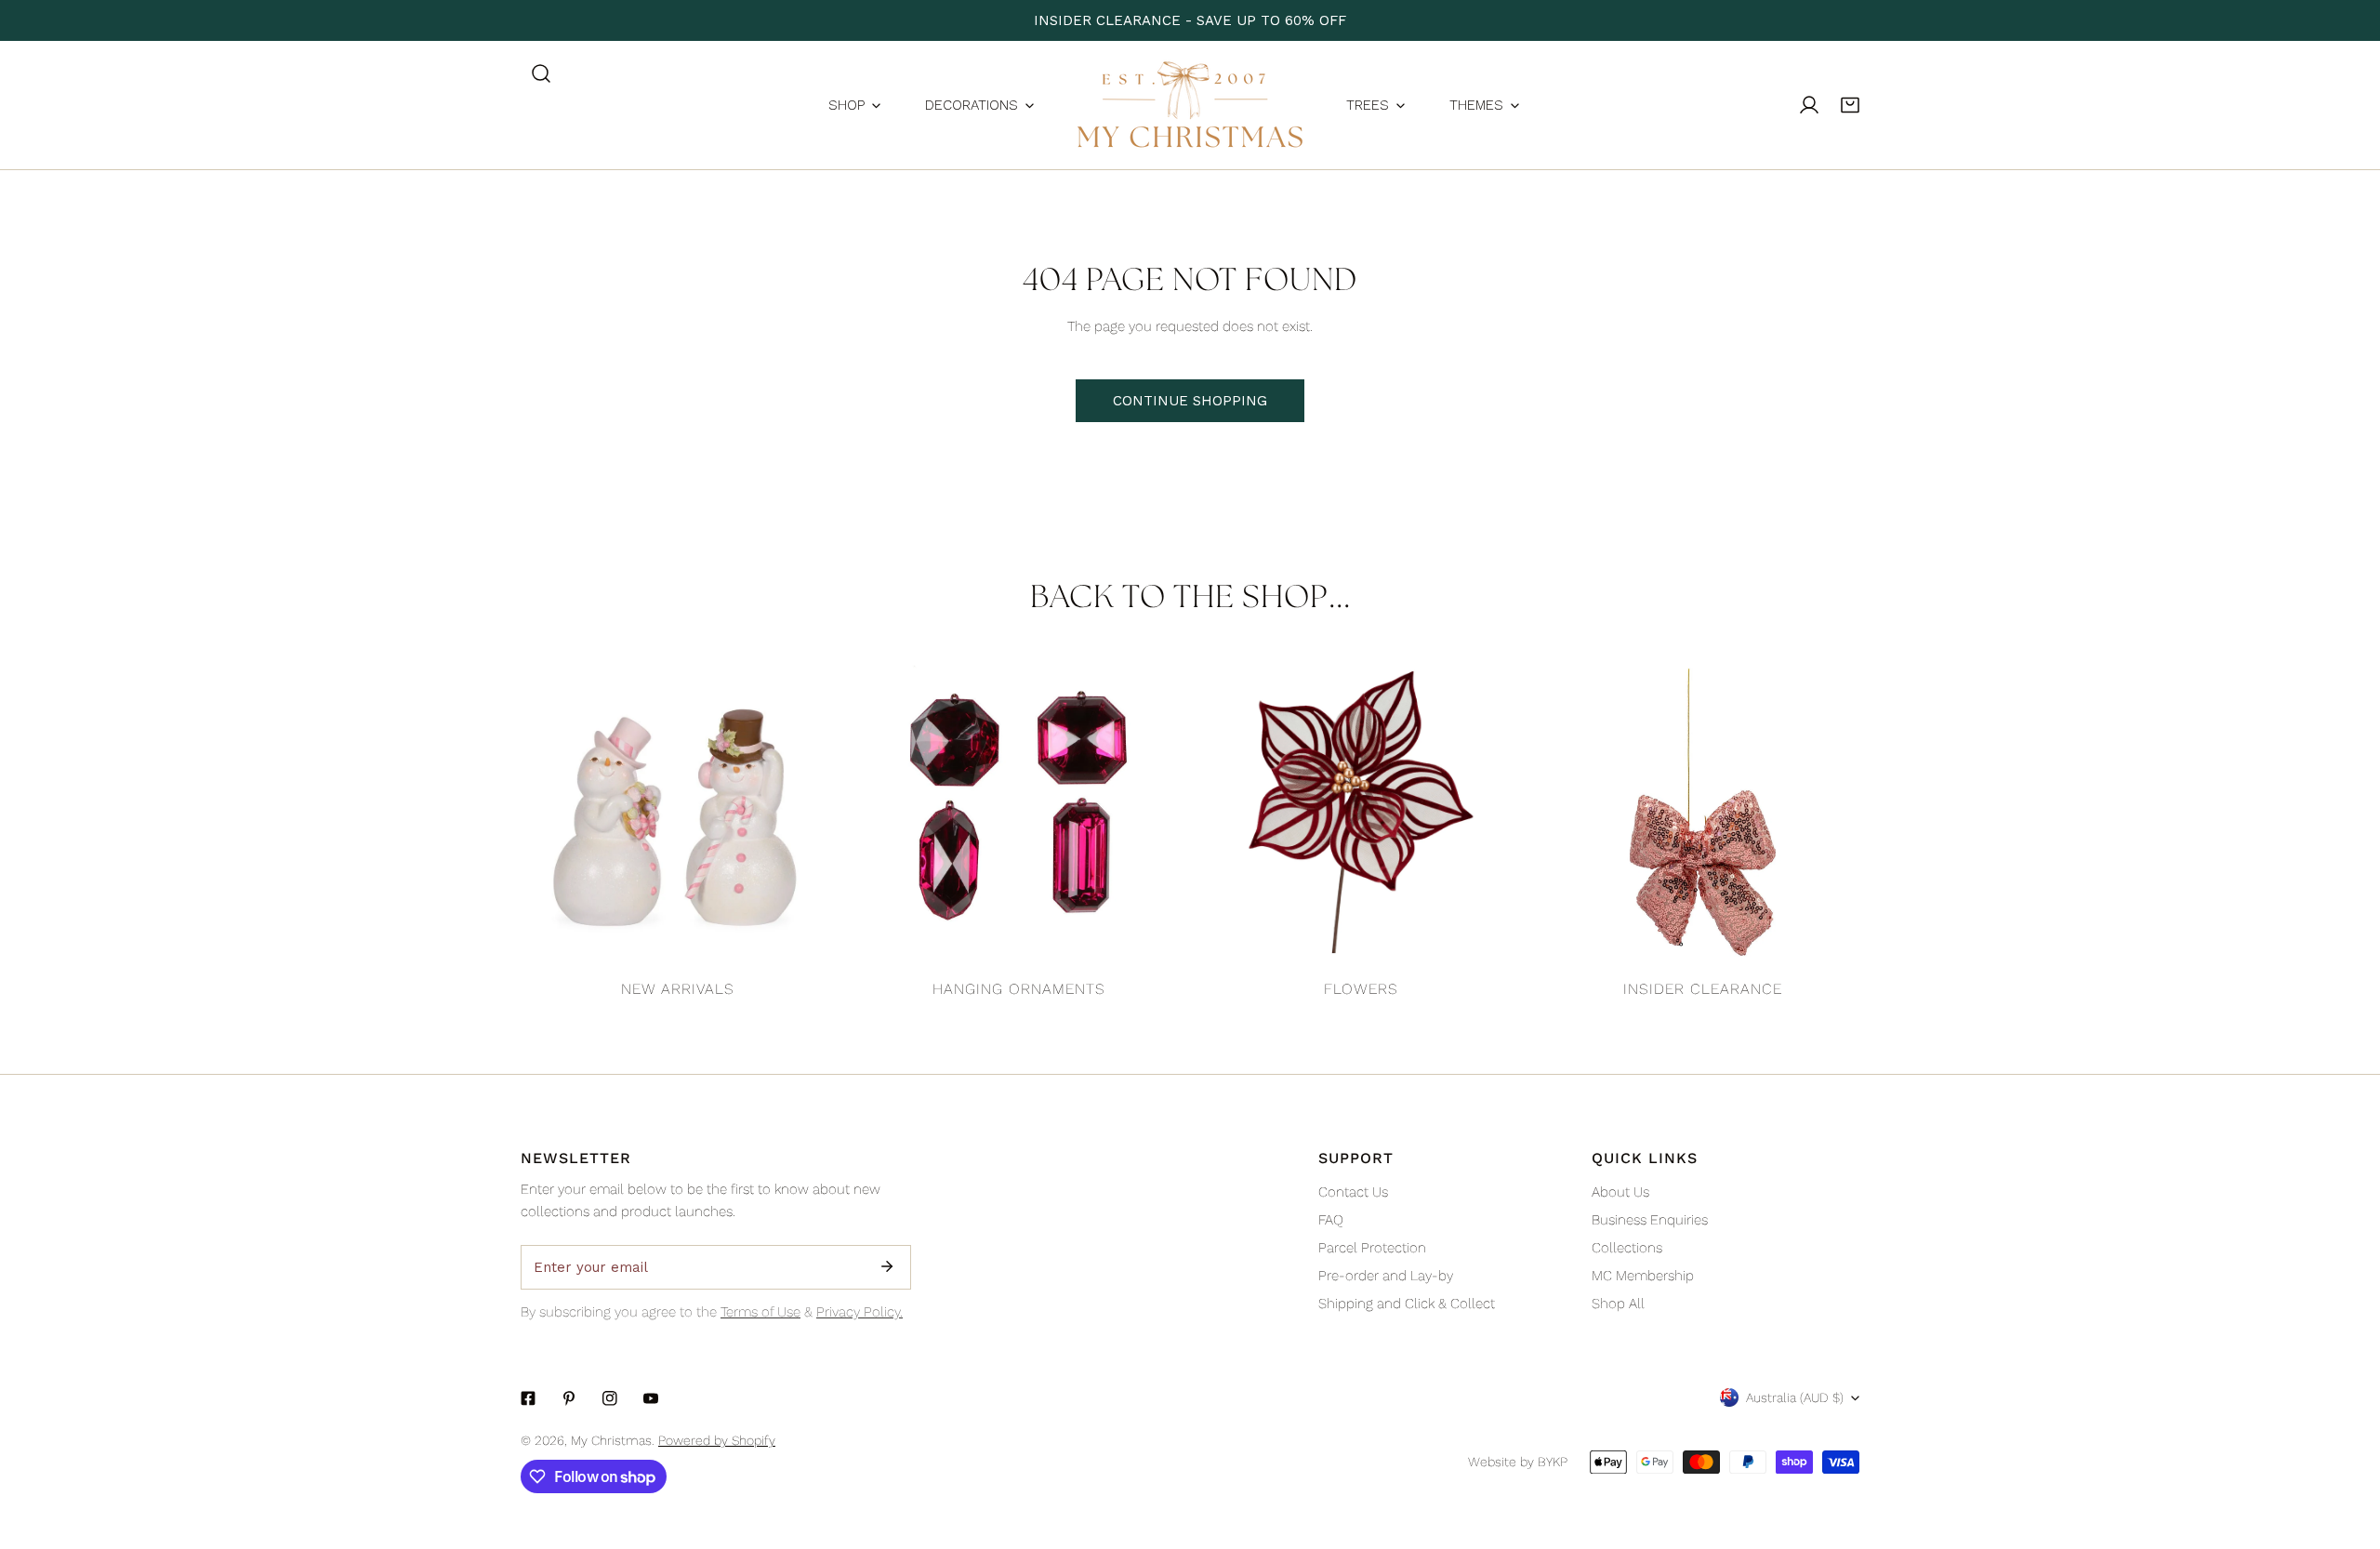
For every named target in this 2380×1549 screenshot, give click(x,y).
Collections (1627, 1248)
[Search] (541, 73)
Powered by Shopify (717, 1440)
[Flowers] (1361, 813)
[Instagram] (610, 1398)
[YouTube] (651, 1398)
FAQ (1331, 1220)
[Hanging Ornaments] (1020, 813)
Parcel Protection (1372, 1248)
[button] (1850, 105)
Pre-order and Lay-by (1386, 1276)
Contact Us (1353, 1192)
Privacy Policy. (859, 1312)
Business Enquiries (1650, 1220)
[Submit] (887, 1266)
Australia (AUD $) (1795, 1397)
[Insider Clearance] (1703, 813)
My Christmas (611, 1440)
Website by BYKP (1518, 1462)
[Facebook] (528, 1398)
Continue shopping (1190, 401)
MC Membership (1643, 1276)
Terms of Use (760, 1312)
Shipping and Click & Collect (1407, 1304)
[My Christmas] (1190, 105)
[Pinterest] (569, 1398)
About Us (1620, 1192)
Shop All (1618, 1304)
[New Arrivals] (678, 813)
